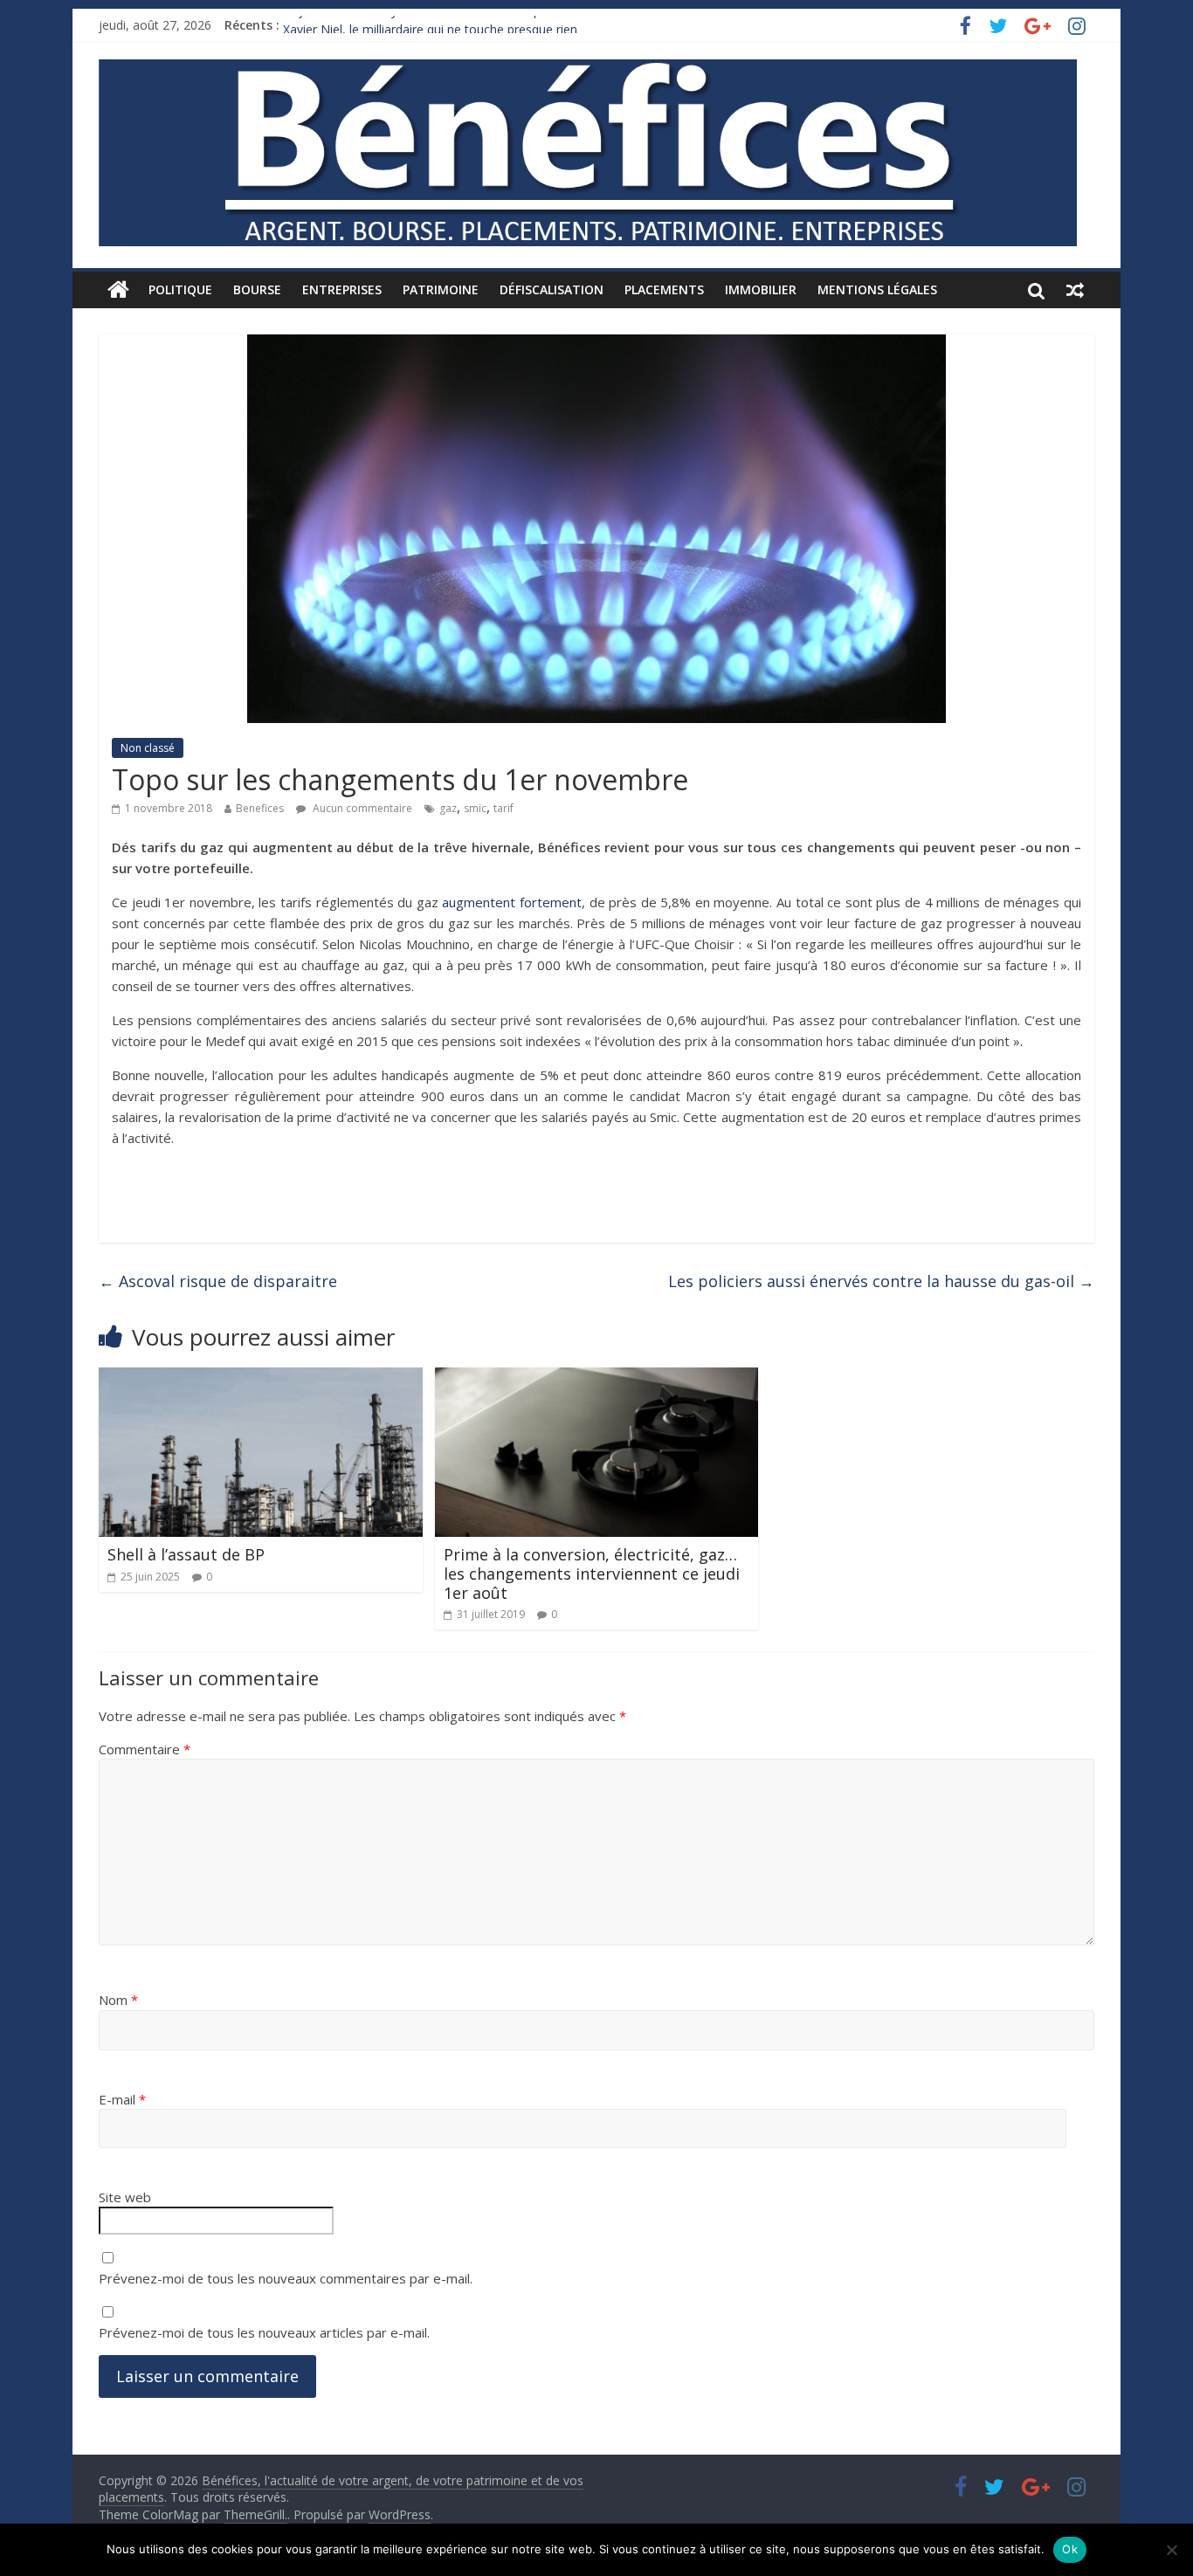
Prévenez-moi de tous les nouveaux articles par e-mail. (264, 2332)
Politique (180, 289)
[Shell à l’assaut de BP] (261, 1378)
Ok (1070, 2549)
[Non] (1171, 2550)
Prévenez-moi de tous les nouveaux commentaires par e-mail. (286, 2278)
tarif (503, 808)
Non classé (148, 748)
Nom (118, 2000)
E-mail (122, 2099)
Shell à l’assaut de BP (186, 1554)
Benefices (260, 808)
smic (475, 808)
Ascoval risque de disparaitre (218, 1281)
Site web (125, 2197)
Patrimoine (441, 289)
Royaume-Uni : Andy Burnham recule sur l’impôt (418, 25)
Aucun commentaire (361, 808)
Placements (664, 289)
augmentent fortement (512, 902)
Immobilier (761, 289)
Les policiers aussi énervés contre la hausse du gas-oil (881, 1281)
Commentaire (145, 1749)
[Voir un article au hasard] (1075, 290)
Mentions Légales (877, 289)
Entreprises (342, 289)
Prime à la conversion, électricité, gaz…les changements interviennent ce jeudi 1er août (592, 1573)
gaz (448, 808)
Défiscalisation (552, 289)
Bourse (257, 289)
